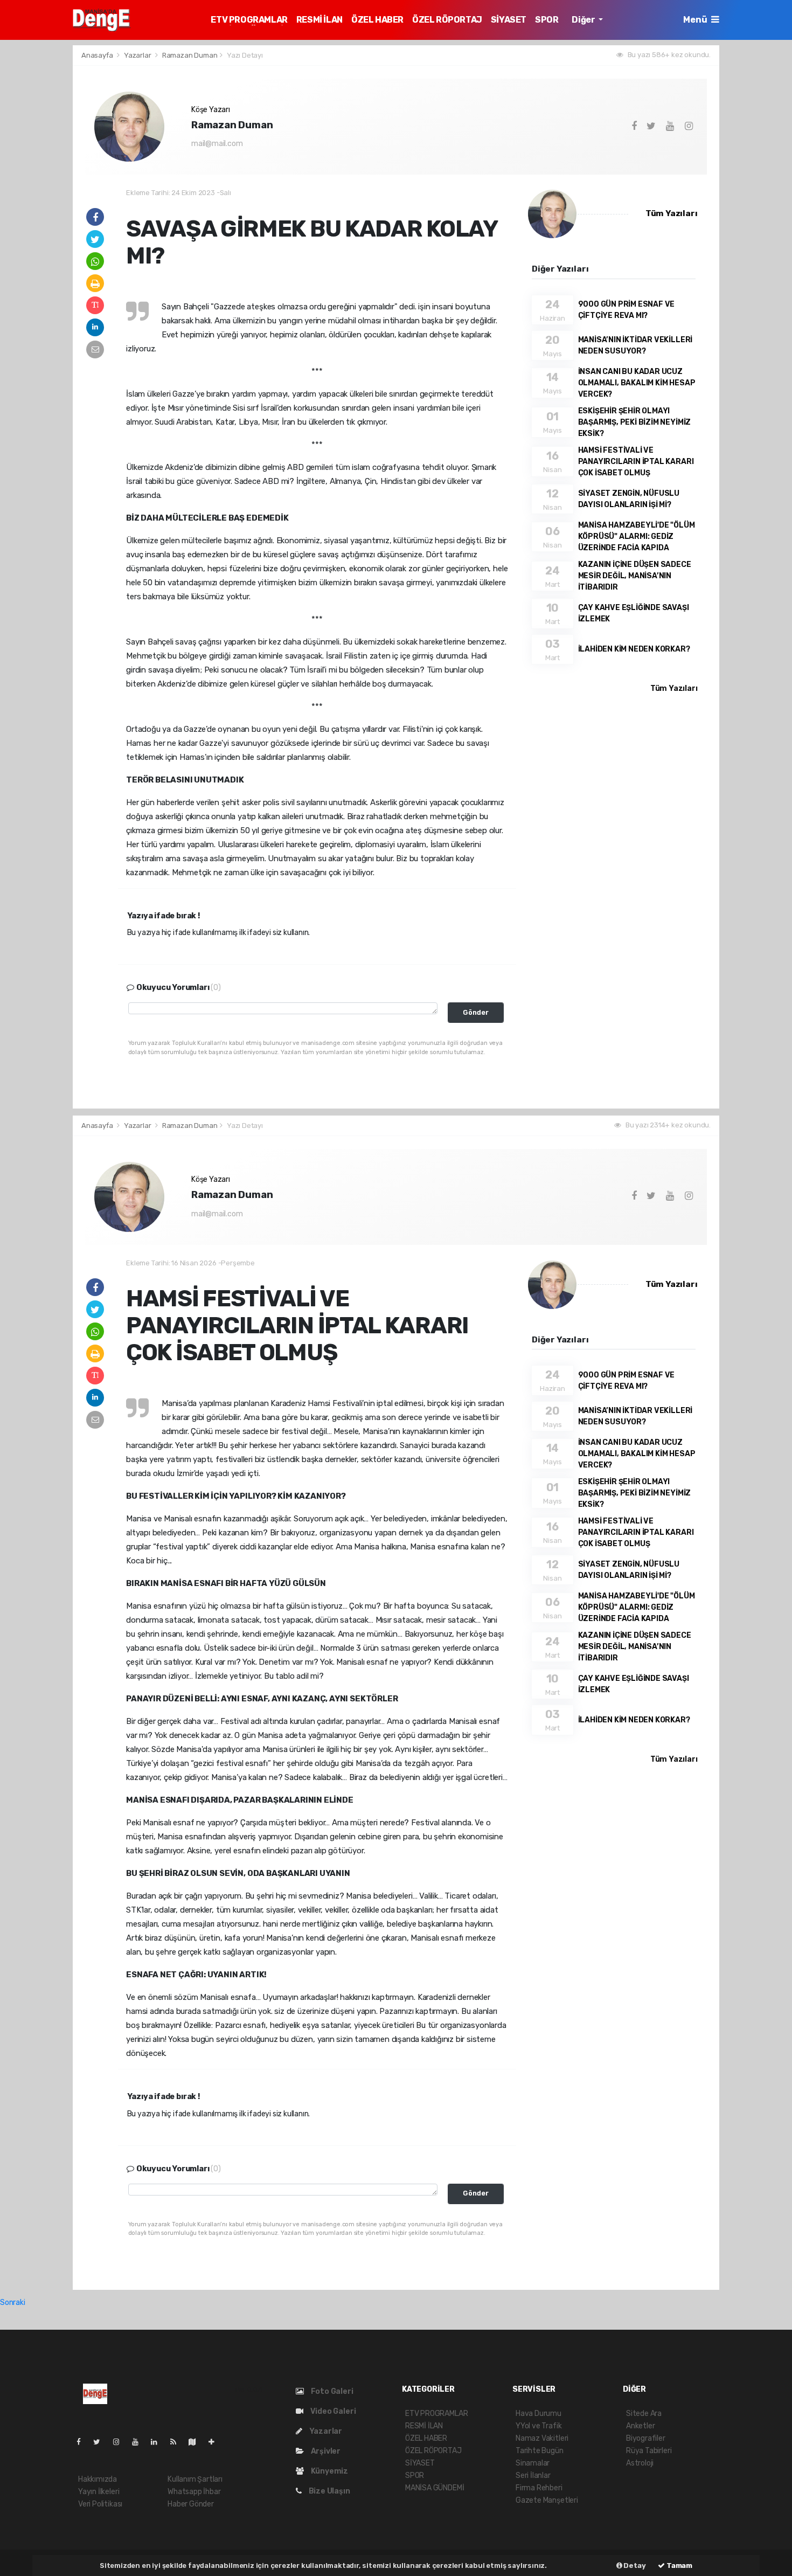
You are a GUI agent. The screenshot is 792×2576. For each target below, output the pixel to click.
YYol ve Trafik (539, 2426)
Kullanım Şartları (195, 2479)
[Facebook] (83, 2442)
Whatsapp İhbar (194, 2492)
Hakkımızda (98, 2479)
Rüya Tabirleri (649, 2451)
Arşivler (325, 2451)
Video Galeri (332, 2411)
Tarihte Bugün (540, 2451)
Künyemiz (329, 2471)
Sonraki (13, 2303)
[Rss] (178, 2442)
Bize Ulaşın (329, 2491)
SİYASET (509, 20)
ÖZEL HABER (377, 20)
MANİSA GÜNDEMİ (435, 2488)
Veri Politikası (100, 2504)
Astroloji (640, 2463)
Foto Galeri (331, 2391)
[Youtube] (140, 2442)
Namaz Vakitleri (542, 2438)
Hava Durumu (539, 2414)
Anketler (640, 2426)
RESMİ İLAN (319, 20)
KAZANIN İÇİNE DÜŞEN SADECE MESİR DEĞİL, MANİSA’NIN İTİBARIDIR (635, 576)
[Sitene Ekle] (216, 2442)
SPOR (547, 20)
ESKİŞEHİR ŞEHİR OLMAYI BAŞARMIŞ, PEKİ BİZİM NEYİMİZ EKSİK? (635, 422)
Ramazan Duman (190, 55)
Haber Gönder (191, 2504)
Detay (634, 2565)
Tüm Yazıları (672, 213)
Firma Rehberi (539, 2488)
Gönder (476, 1012)
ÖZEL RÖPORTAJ (447, 20)
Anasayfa (98, 55)
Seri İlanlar (533, 2475)
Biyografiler (646, 2438)
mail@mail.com (217, 144)
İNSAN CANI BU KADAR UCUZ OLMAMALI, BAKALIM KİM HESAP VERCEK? (637, 383)
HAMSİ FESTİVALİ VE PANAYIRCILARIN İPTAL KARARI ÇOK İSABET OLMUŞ (636, 462)
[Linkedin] (158, 2442)
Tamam (679, 2565)
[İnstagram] (121, 2442)
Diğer (584, 20)
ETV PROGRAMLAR (249, 20)
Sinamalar (533, 2463)
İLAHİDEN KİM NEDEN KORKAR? (634, 649)
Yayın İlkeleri (99, 2492)
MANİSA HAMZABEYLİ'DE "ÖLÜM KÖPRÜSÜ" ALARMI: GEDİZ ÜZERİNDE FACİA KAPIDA (637, 536)
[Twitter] (101, 2442)
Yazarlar (138, 55)
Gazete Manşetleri (547, 2500)
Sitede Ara (644, 2414)
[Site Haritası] (197, 2442)
